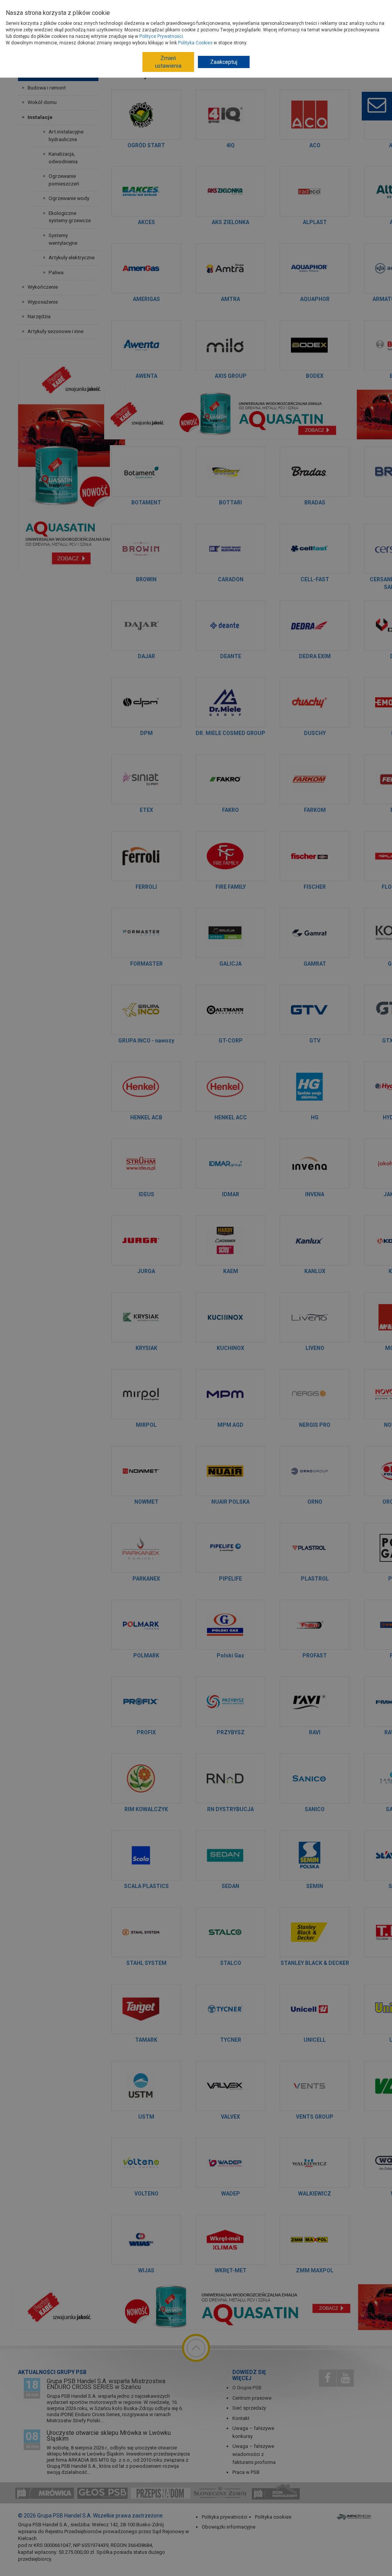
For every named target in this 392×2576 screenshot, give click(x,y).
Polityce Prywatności (161, 36)
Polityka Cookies (195, 43)
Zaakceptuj (224, 62)
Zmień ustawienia (168, 62)
